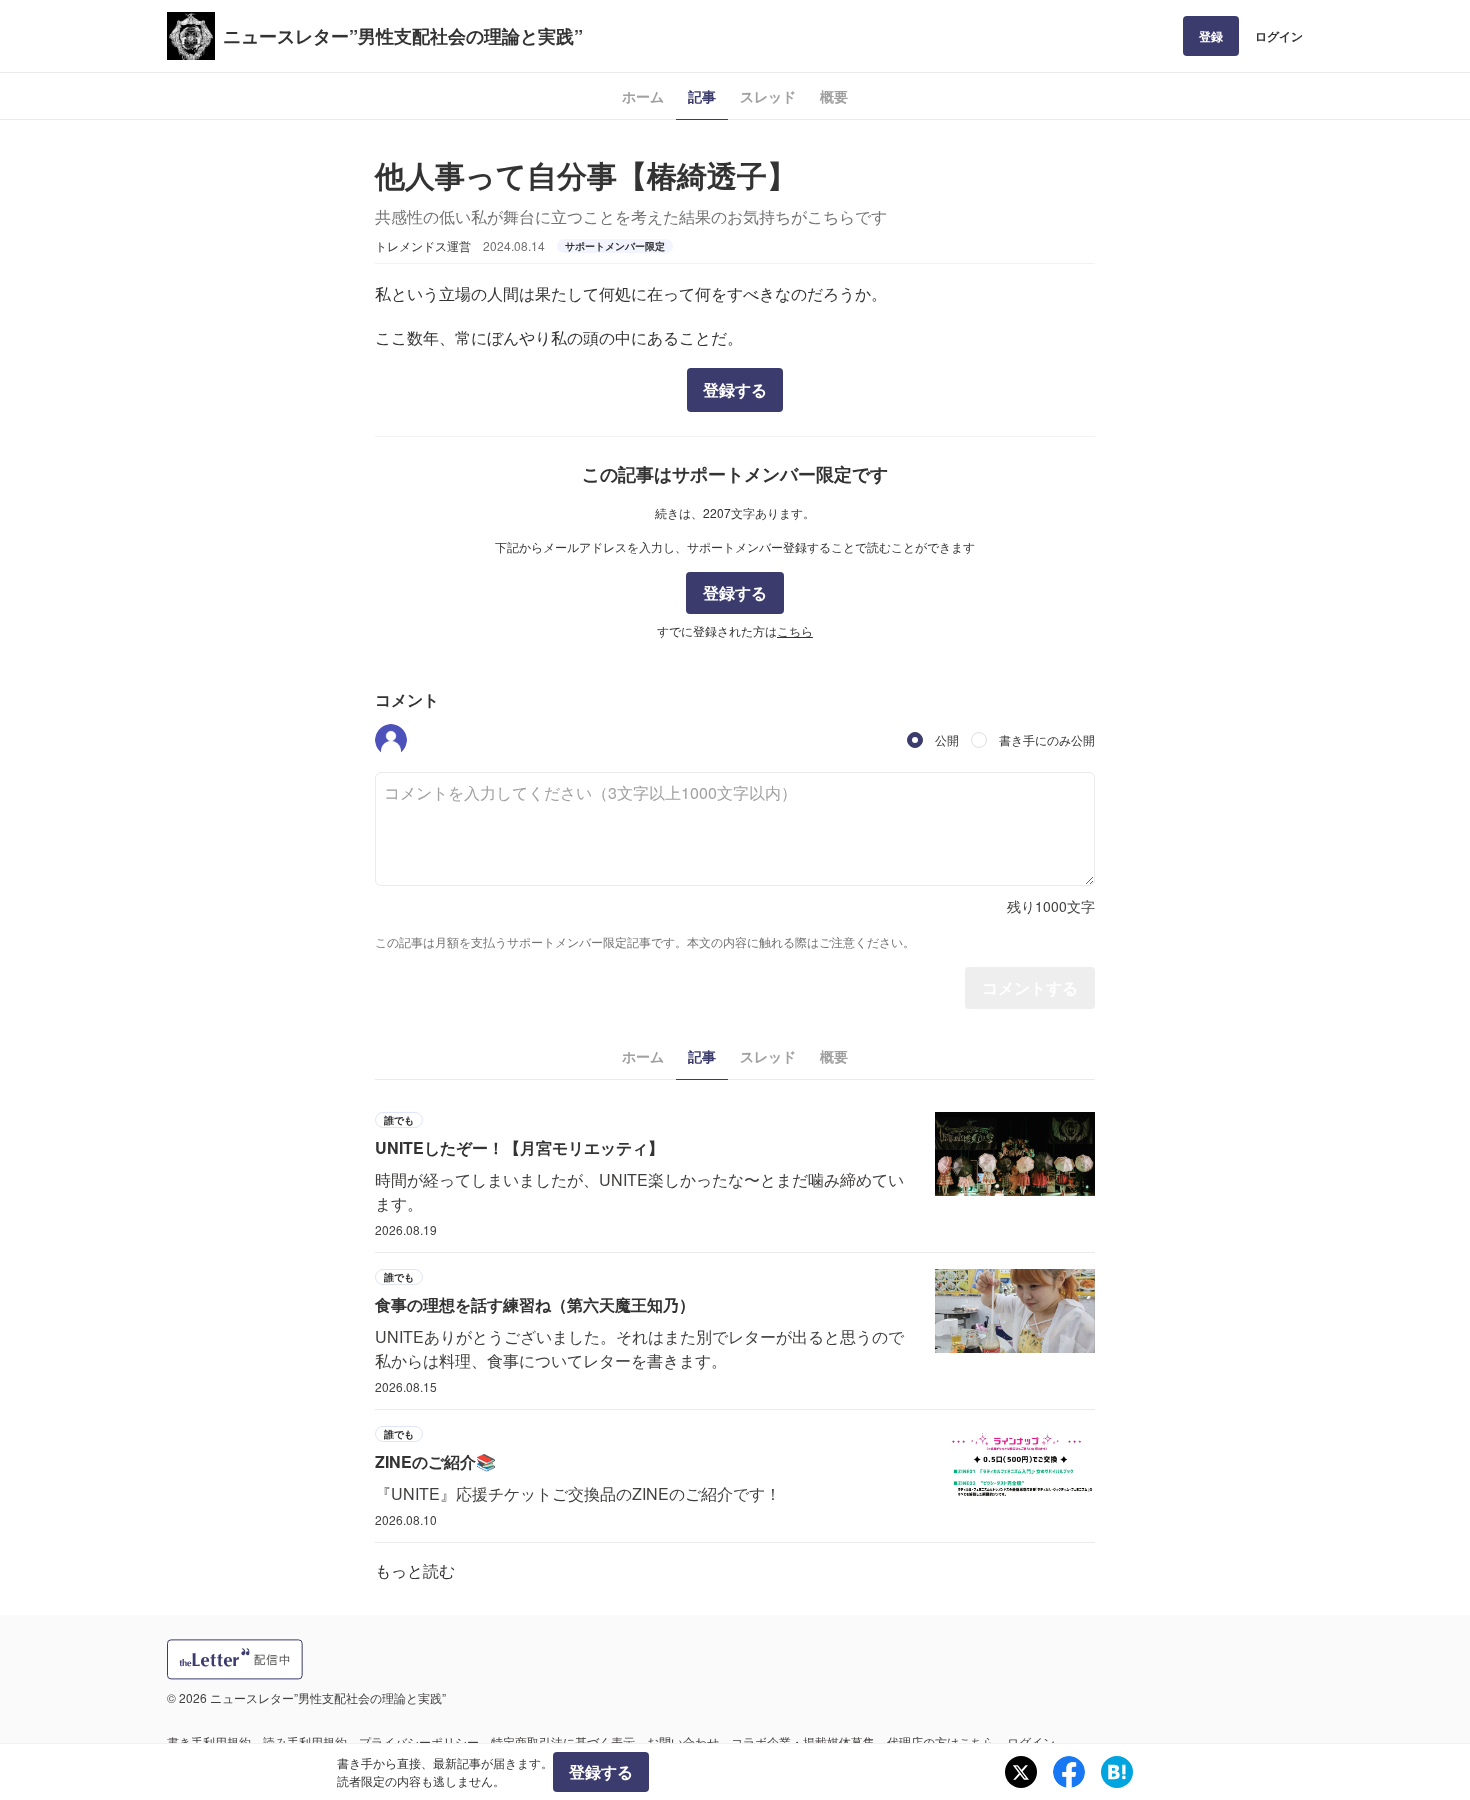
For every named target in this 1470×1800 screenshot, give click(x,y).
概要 (834, 96)
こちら (795, 630)
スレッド (768, 96)
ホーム (643, 96)
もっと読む (415, 1570)
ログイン (1279, 36)
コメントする (1030, 987)
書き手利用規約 (209, 1741)
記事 (702, 96)
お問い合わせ (683, 1741)
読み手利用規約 (305, 1741)
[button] (391, 740)
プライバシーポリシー (419, 1741)
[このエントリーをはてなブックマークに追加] (1117, 1772)
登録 (1211, 36)
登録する (735, 389)
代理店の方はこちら (941, 1741)
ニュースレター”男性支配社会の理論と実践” (403, 36)
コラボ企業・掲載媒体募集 (803, 1741)
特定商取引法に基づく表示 (563, 1741)
